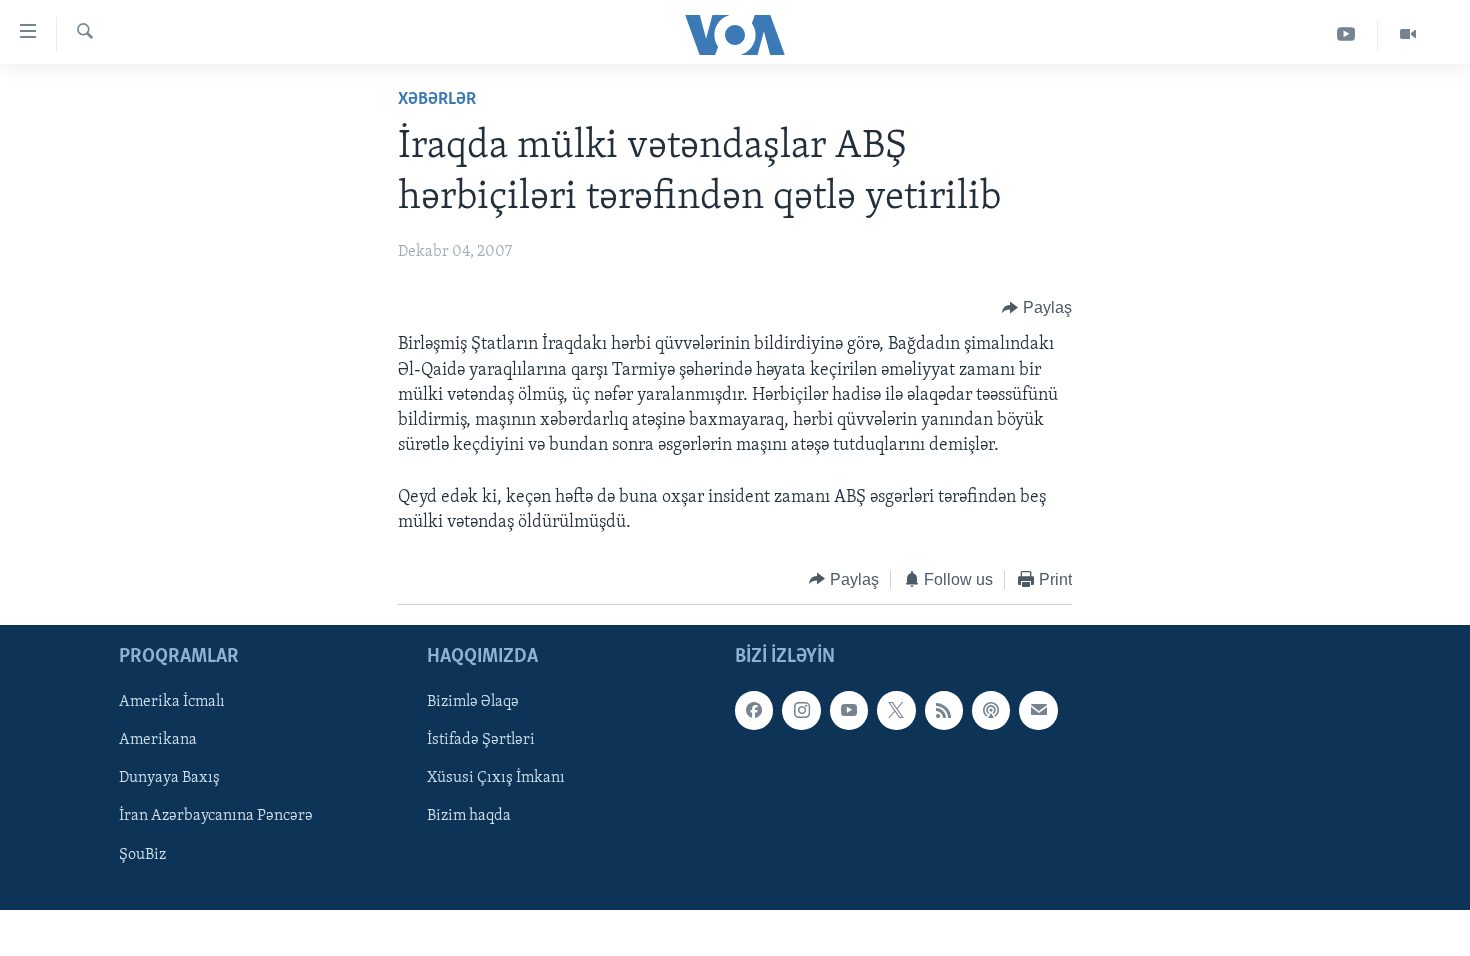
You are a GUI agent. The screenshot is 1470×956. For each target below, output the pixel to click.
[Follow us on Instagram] (801, 711)
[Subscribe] (1038, 711)
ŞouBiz (142, 855)
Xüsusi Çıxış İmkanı (496, 779)
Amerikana (158, 741)
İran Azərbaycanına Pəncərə (216, 817)
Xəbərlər (437, 100)
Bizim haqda (469, 817)
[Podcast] (991, 711)
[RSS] (944, 711)
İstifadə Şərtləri (481, 741)
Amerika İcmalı (172, 703)
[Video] (1408, 34)
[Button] (1037, 308)
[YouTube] (1346, 34)
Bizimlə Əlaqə (473, 703)
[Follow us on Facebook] (754, 711)
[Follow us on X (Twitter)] (896, 711)
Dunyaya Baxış (169, 779)
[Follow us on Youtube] (849, 711)
